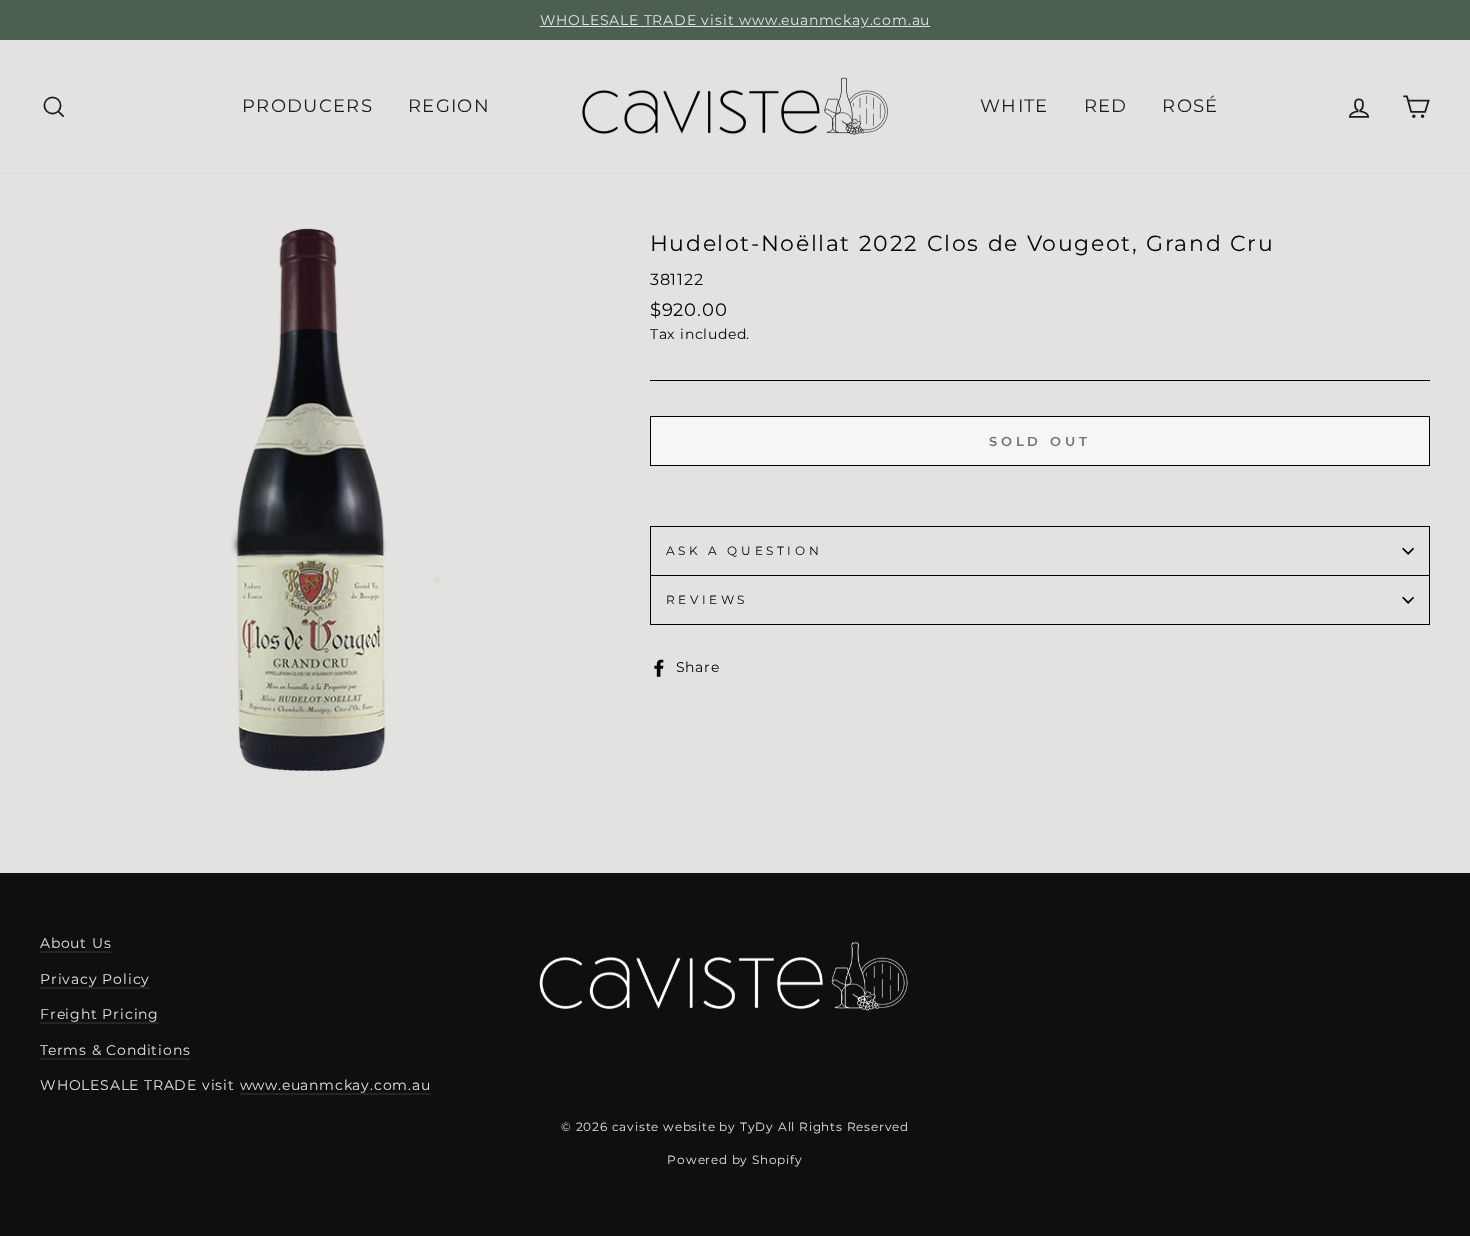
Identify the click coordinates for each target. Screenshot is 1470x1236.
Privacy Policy (95, 979)
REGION (449, 106)
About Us (75, 943)
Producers (307, 106)
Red (1106, 106)
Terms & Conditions (115, 1050)
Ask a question (744, 550)
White (1014, 106)
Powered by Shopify (734, 1159)
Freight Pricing (99, 1014)
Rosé (1190, 106)
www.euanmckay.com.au (335, 1085)
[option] (735, 20)
